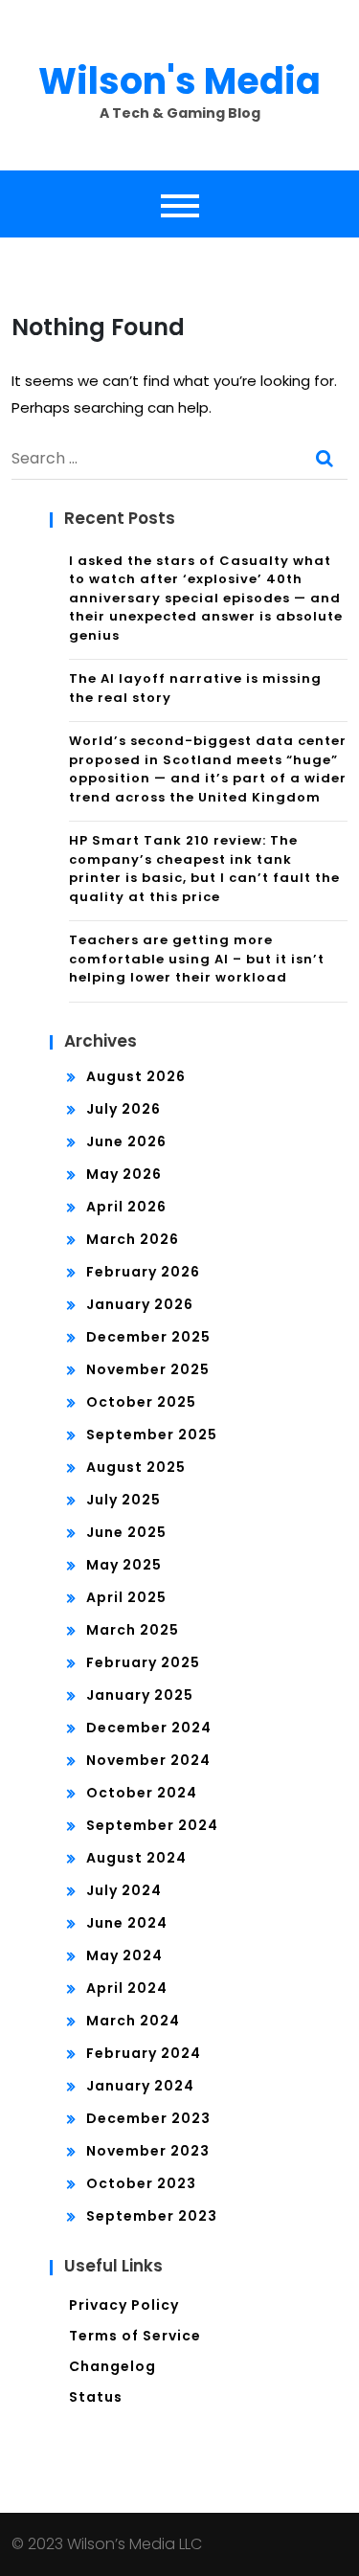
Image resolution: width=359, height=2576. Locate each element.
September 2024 (152, 1825)
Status (96, 2397)
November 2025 (148, 1369)
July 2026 (123, 1109)
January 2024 (140, 2086)
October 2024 (142, 1793)
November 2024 (148, 1760)
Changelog (112, 2366)
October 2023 (141, 2183)
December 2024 (149, 1728)
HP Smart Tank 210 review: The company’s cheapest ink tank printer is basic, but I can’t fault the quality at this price (204, 869)
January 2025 (140, 1695)
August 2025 (136, 1467)
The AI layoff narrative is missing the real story (195, 688)
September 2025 (152, 1435)
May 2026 (124, 1174)
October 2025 (141, 1402)
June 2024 (127, 1923)
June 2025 (126, 1532)
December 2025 (148, 1337)
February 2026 (143, 1272)
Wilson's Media (179, 81)
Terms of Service (135, 2336)
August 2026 (136, 1076)
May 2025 (124, 1565)
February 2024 (144, 2053)
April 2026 (126, 1207)
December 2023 (148, 2118)
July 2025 (123, 1500)
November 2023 (148, 2151)
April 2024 (127, 1988)
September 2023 (152, 2216)
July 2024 (124, 1890)
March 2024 (133, 2021)
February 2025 (143, 1662)
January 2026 (140, 1304)
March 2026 (133, 1239)
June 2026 (126, 1141)
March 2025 (133, 1630)
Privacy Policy (124, 2305)
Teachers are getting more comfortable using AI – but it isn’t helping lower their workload (197, 959)
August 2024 (136, 1858)
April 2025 (126, 1597)
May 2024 (124, 1955)
